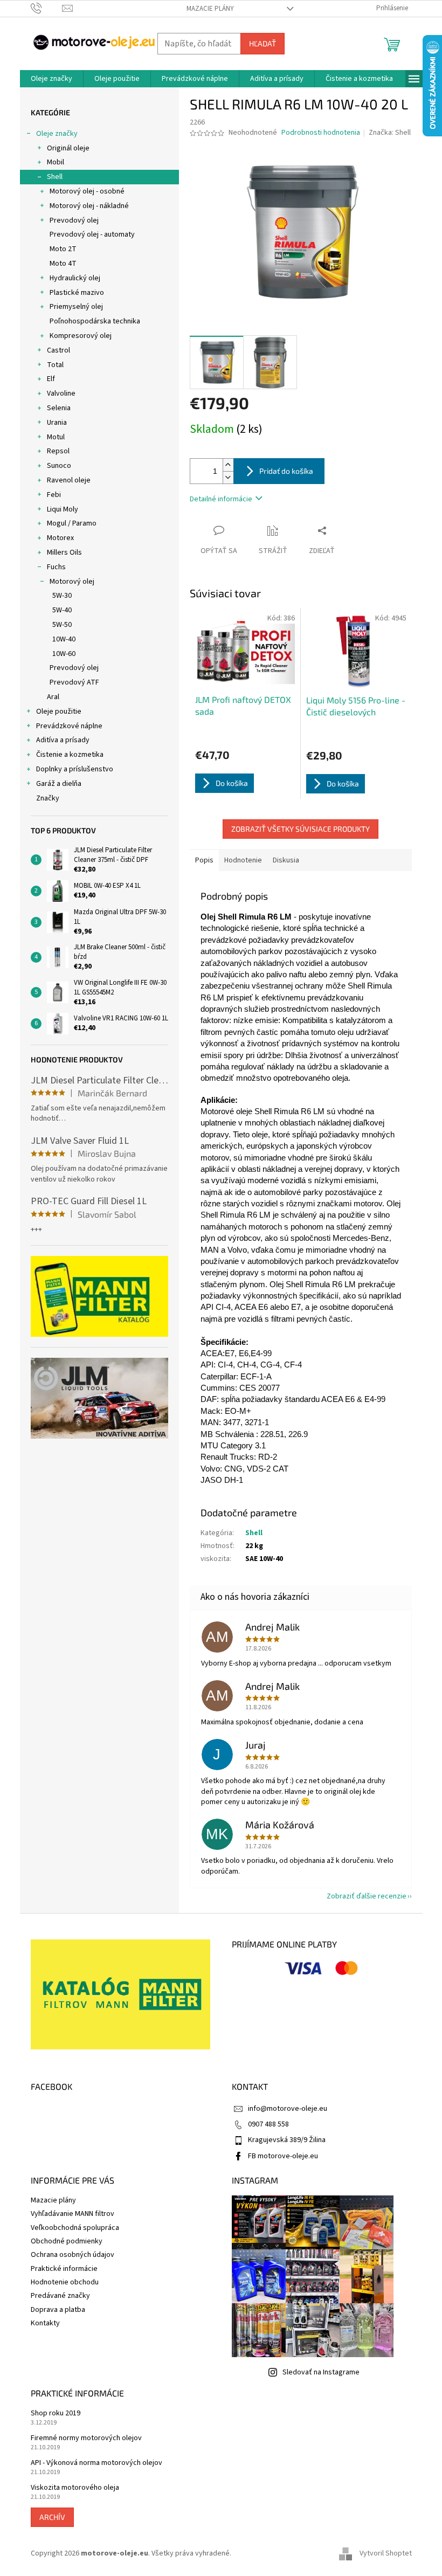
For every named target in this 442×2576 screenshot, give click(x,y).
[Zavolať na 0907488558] (47, 8)
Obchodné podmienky (67, 2241)
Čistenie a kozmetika (70, 755)
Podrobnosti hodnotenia (321, 133)
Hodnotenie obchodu (65, 2282)
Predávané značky (60, 2296)
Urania (57, 423)
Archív (52, 2517)
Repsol (58, 451)
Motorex (60, 538)
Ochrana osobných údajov (72, 2255)
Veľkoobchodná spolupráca (75, 2228)
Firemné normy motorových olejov (86, 2438)
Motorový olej (72, 582)
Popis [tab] (204, 860)
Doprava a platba (58, 2310)
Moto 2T (63, 249)
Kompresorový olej (81, 336)
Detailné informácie (221, 499)
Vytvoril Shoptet (386, 2554)
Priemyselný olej (76, 307)
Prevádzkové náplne (69, 726)
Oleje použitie (59, 712)
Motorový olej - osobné (87, 191)
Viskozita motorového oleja (75, 2488)
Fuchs (56, 567)
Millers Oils (64, 553)
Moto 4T (63, 264)
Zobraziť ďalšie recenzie (367, 1896)
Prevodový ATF (74, 682)
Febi (54, 495)
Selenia (59, 408)
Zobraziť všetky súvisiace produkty (301, 829)
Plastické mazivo (77, 293)
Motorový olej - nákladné (89, 206)
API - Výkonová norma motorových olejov (96, 2463)
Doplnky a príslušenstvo (75, 769)
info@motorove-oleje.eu (288, 2109)
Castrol (58, 350)
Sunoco (59, 466)
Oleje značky (57, 134)
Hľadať (263, 43)
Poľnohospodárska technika (95, 321)
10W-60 (64, 654)
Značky (48, 798)
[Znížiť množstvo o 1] (228, 477)
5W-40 (62, 610)
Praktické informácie (64, 2269)
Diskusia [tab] (286, 860)
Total (55, 365)
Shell (55, 177)
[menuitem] (51, 79)
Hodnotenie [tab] (243, 860)
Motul (56, 437)
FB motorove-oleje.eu (283, 2156)
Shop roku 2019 (56, 2413)
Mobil (56, 162)
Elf (51, 379)
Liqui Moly (63, 509)
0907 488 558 (268, 2124)
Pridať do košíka (286, 471)
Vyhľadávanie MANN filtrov (72, 2214)
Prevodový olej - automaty (92, 234)
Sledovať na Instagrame (321, 2372)
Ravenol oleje (69, 480)
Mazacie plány (210, 9)
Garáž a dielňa (59, 784)
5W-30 (62, 596)
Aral (53, 697)
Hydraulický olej (75, 278)
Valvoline (61, 393)
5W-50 (62, 625)
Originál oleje (68, 148)
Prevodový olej (74, 220)
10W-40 (64, 639)
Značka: (390, 133)
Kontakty (45, 2323)
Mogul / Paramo (72, 523)
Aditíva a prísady (63, 740)
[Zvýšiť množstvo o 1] (228, 465)
